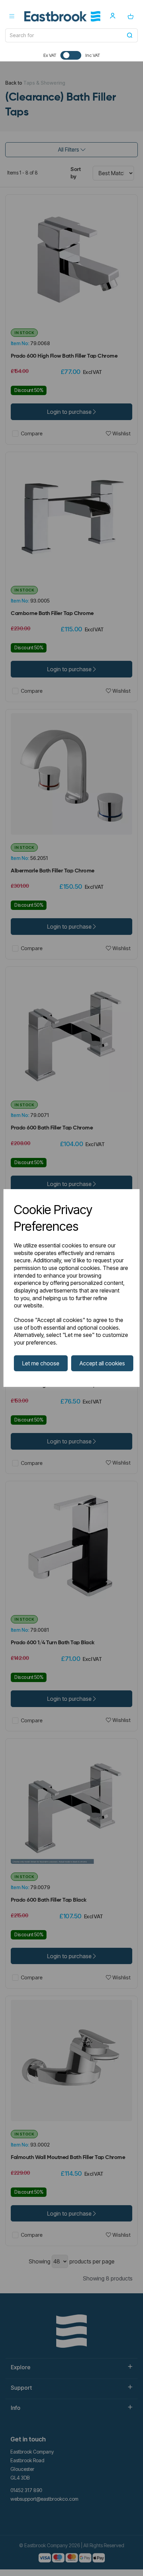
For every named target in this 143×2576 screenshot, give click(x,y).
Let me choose (41, 1363)
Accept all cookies (102, 1363)
